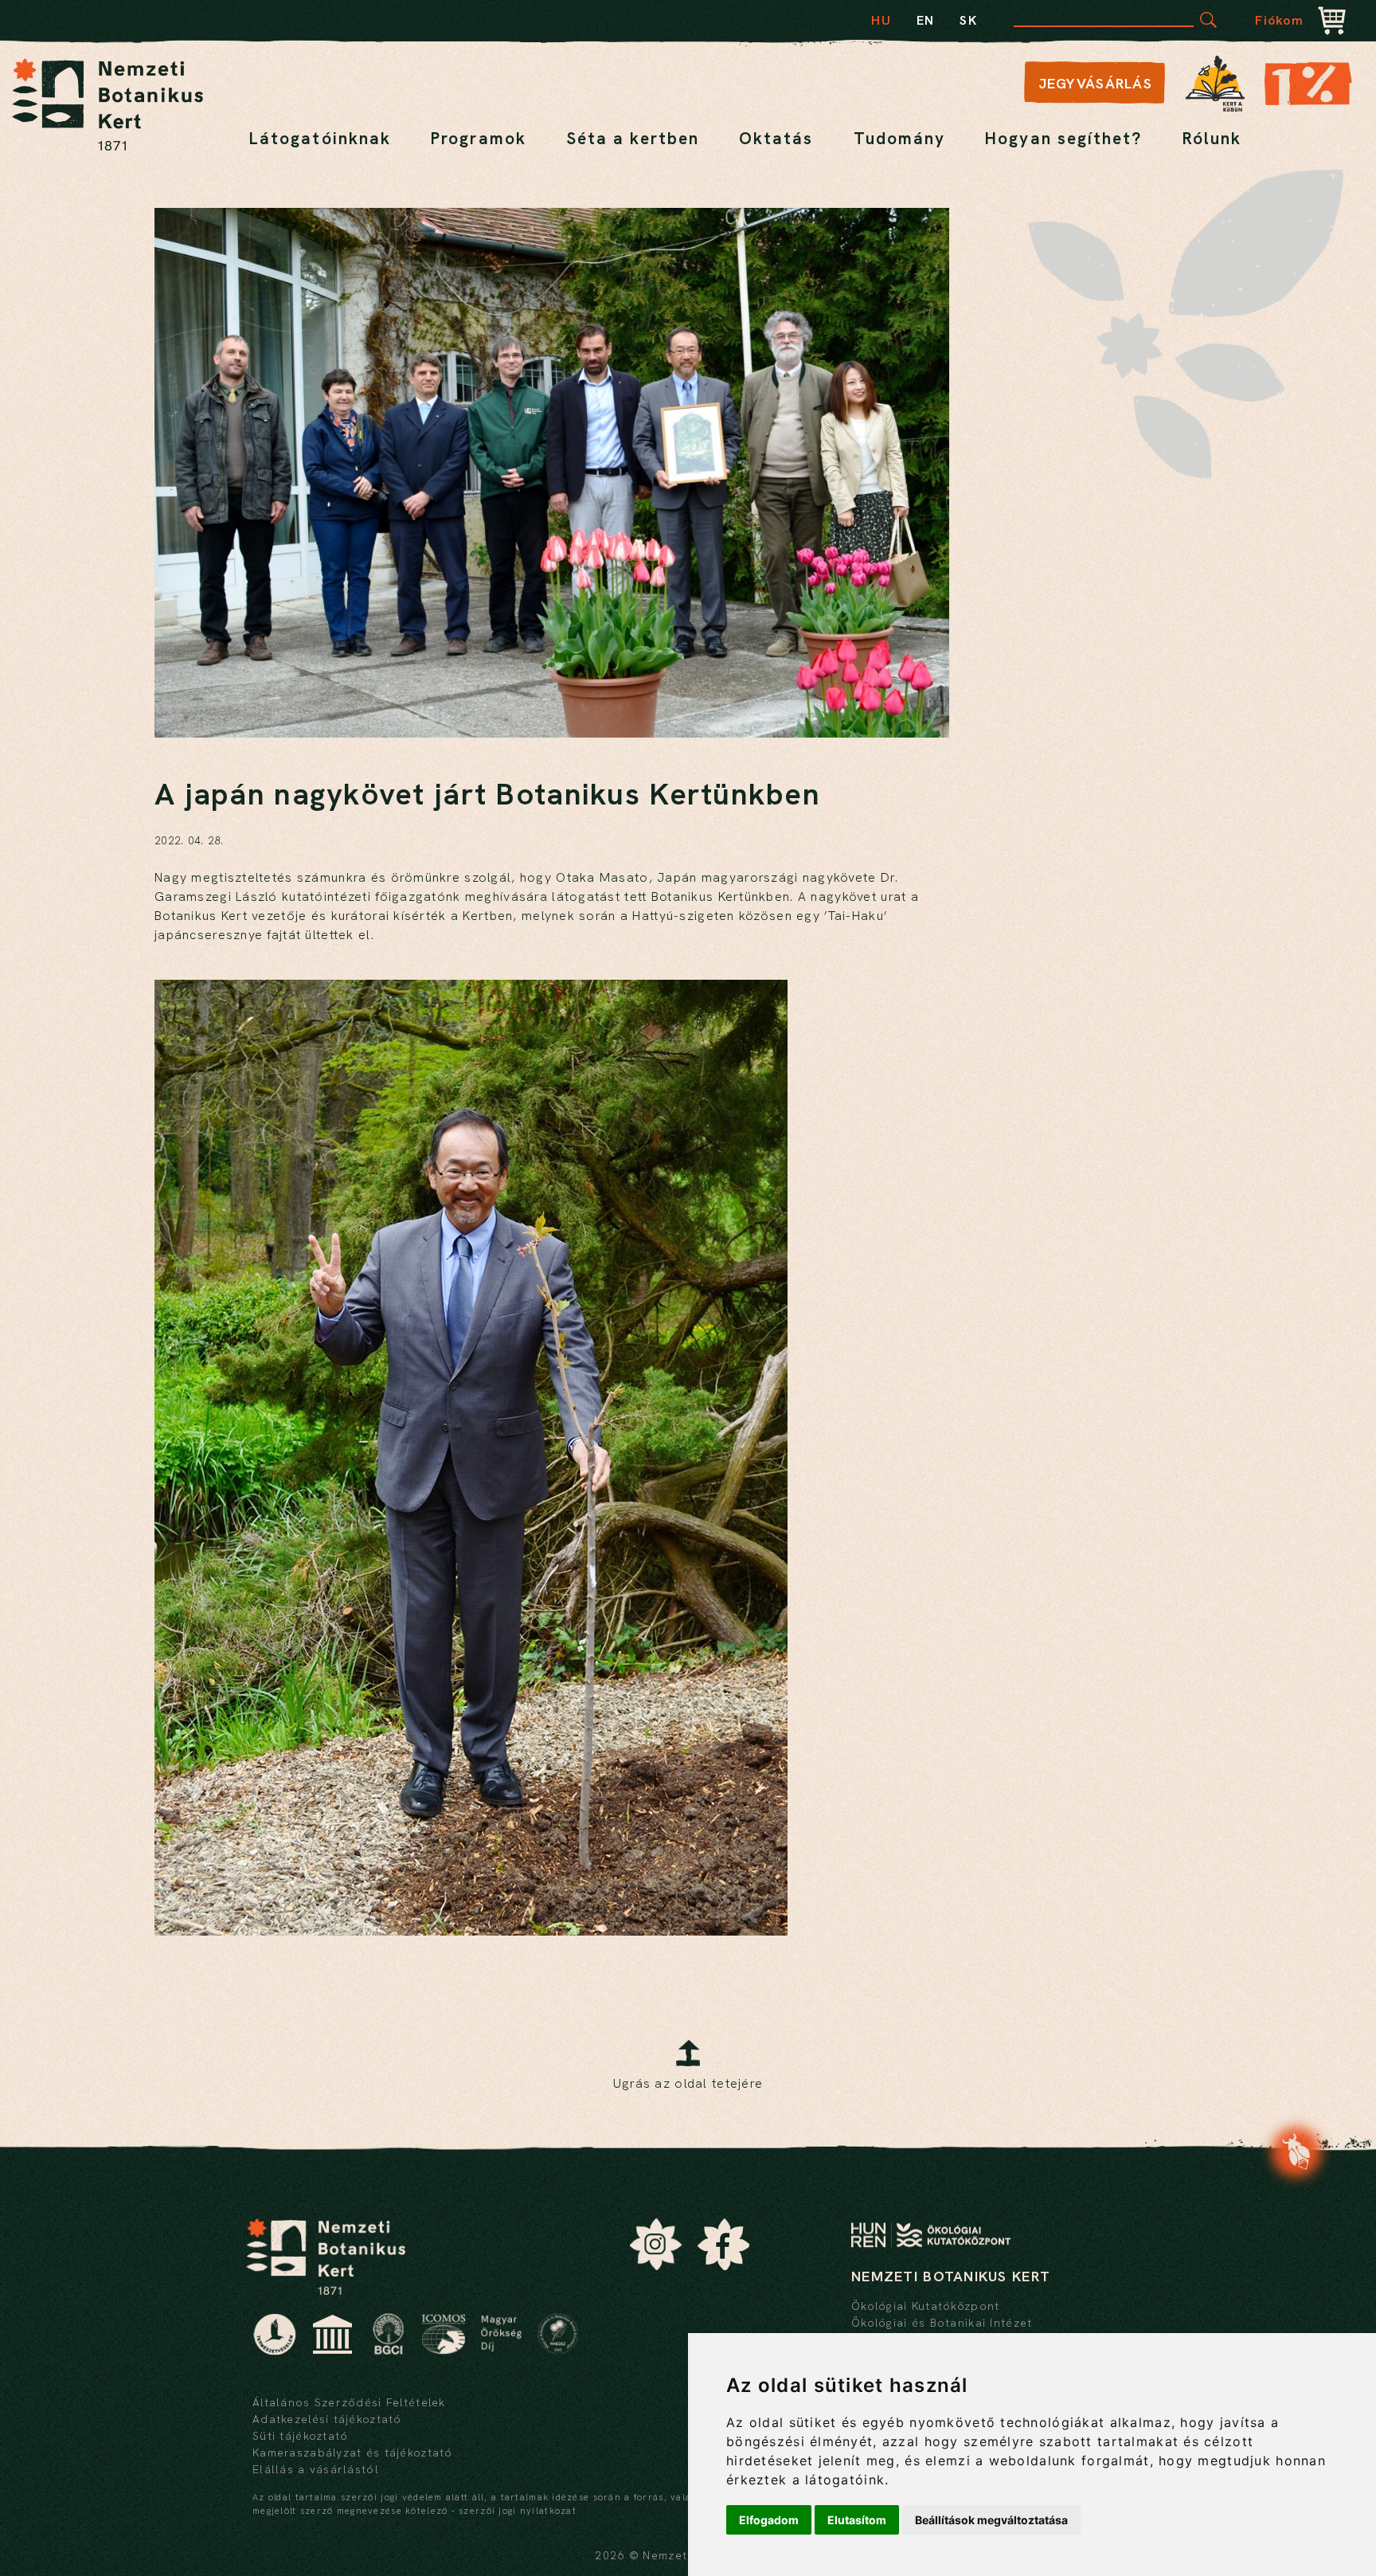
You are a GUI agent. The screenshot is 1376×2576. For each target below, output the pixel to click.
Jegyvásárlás (1095, 83)
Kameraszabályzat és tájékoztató (353, 2453)
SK (968, 20)
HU (881, 20)
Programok (479, 138)
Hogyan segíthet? (1063, 138)
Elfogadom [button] (769, 2520)
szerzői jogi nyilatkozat (518, 2511)
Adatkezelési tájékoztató (327, 2419)
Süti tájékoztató (300, 2436)
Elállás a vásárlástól (316, 2469)
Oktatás (776, 138)
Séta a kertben (633, 138)
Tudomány (900, 138)
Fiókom (1279, 20)
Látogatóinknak (320, 138)
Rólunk (1212, 138)
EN (926, 20)
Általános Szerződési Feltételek (349, 2402)
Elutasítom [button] (857, 2520)
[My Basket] (1332, 22)
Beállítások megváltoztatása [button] (991, 2520)
